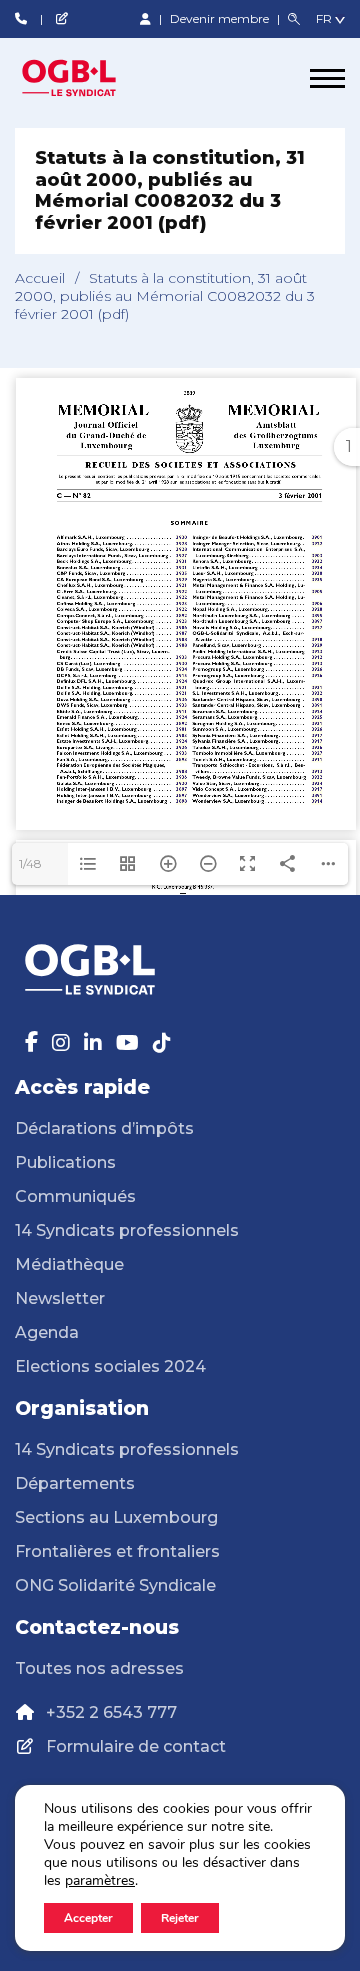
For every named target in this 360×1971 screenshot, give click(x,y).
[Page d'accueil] (90, 78)
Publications (65, 1162)
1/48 (30, 863)
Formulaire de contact (136, 1746)
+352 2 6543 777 (111, 1712)
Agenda (47, 1332)
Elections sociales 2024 (110, 1366)
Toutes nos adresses (99, 1668)
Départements (75, 1483)
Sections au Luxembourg (116, 1517)
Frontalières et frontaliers (117, 1551)
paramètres (100, 1881)
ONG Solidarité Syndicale (115, 1585)
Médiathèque (69, 1264)
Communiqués (75, 1196)
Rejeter (180, 1918)
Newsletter (60, 1298)
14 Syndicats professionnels (127, 1230)
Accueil (40, 278)
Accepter (88, 1918)
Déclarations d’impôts (104, 1128)
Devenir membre (221, 18)
